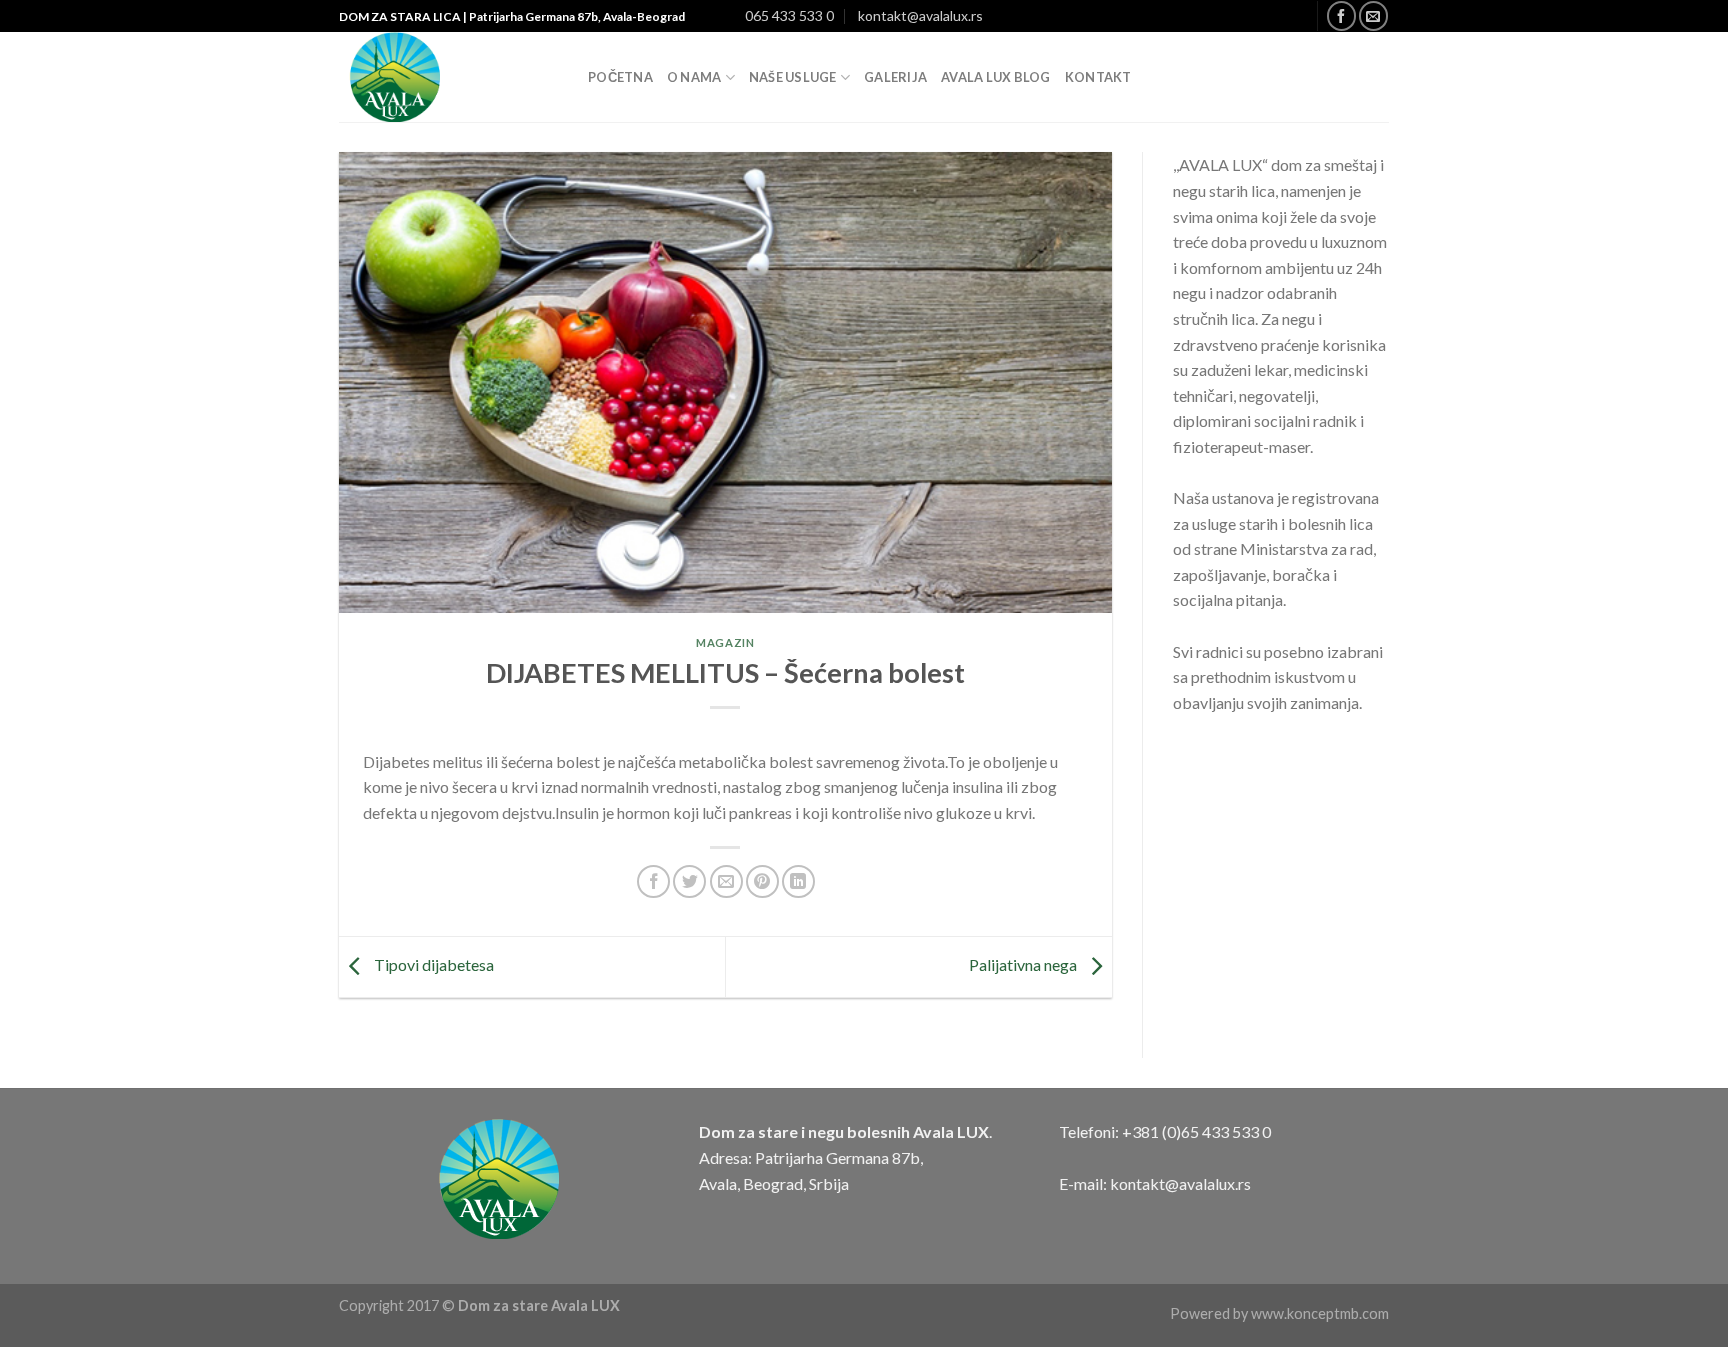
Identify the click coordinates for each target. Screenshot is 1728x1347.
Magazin (725, 642)
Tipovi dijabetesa (432, 964)
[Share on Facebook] (653, 881)
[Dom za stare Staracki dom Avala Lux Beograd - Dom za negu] (448, 77)
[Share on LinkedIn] (798, 881)
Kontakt (1098, 77)
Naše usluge (793, 77)
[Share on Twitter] (689, 881)
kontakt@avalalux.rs (920, 15)
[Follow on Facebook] (1341, 15)
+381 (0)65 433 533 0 (1196, 1131)
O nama (694, 77)
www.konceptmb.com (1320, 1313)
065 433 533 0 (789, 15)
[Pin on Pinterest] (762, 881)
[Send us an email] (1373, 15)
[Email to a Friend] (726, 881)
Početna (620, 77)
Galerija (895, 77)
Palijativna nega (1024, 964)
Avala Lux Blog (996, 77)
